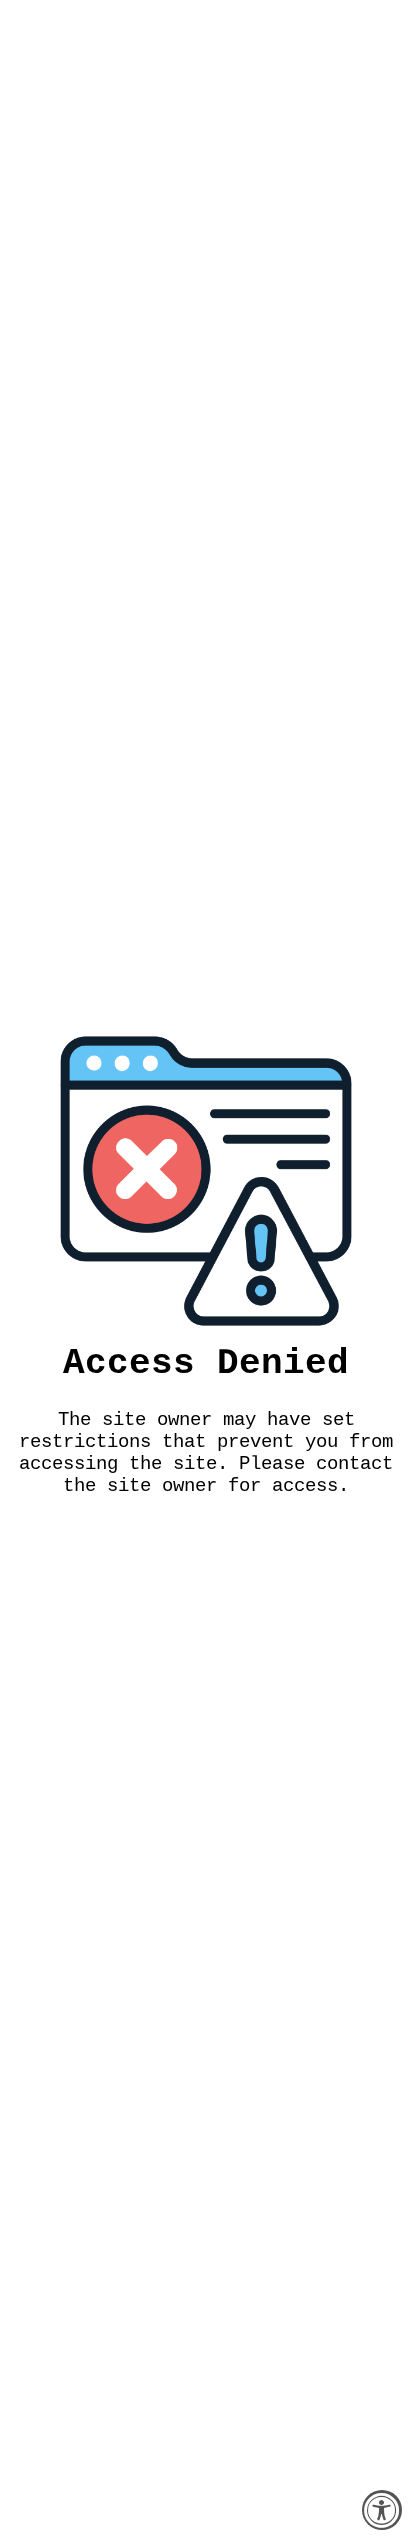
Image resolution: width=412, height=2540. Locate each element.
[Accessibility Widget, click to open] (382, 2510)
